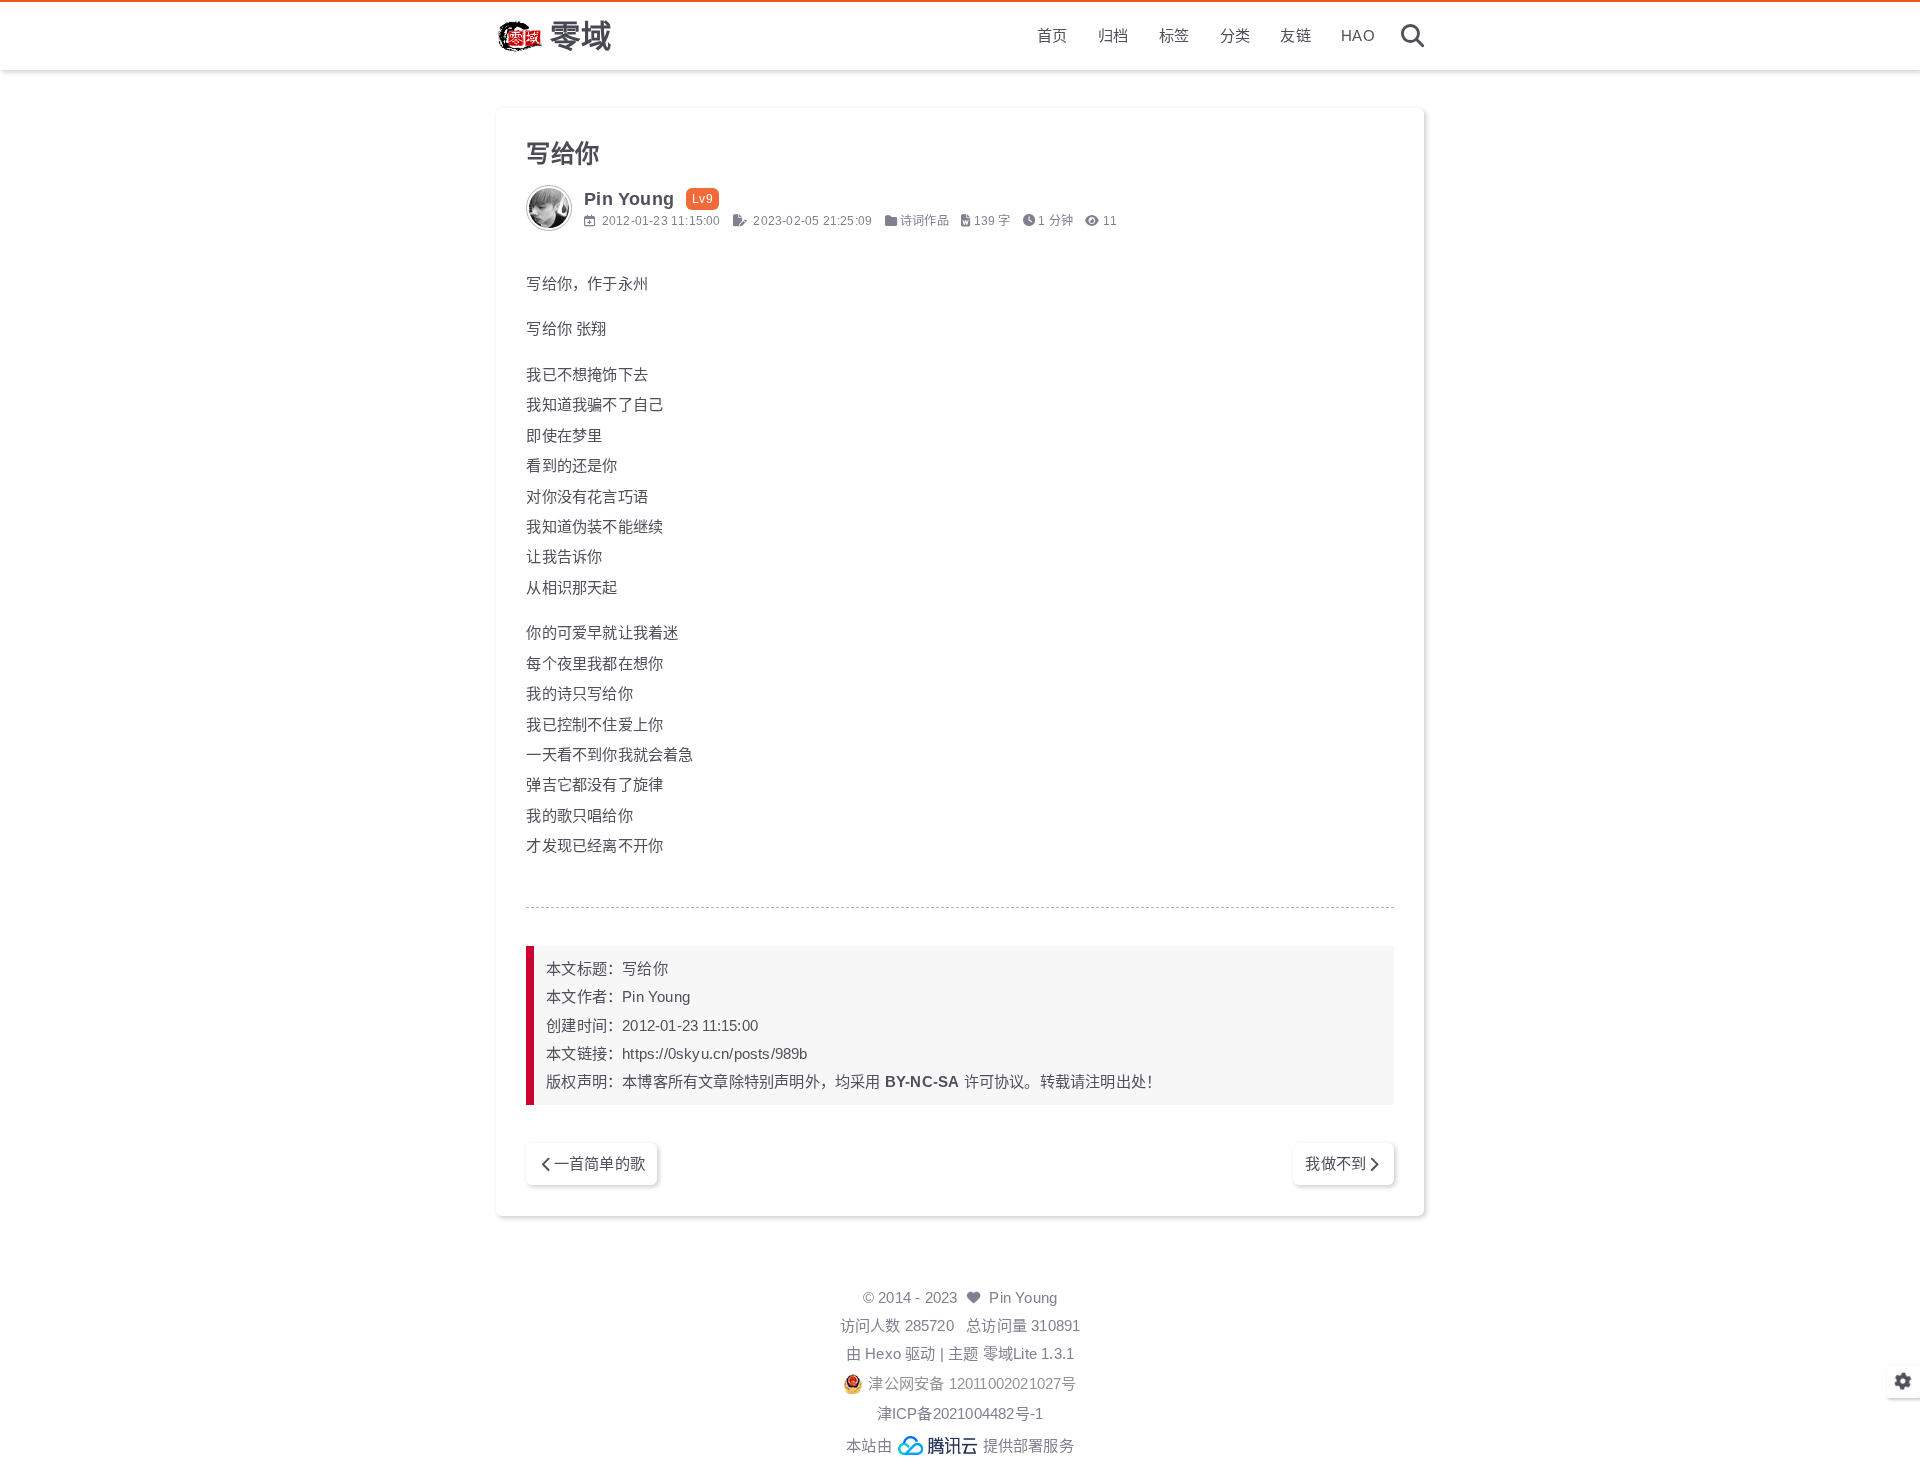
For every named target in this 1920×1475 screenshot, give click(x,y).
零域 (581, 36)
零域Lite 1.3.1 (1028, 1353)
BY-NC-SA (922, 1081)
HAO (1358, 35)
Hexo (883, 1353)
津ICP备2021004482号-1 (960, 1413)
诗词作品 (924, 221)
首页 (1052, 35)
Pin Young (1023, 1297)
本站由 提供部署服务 (960, 1445)
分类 (1235, 35)
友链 (1295, 35)
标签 (1174, 35)
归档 (1113, 35)
